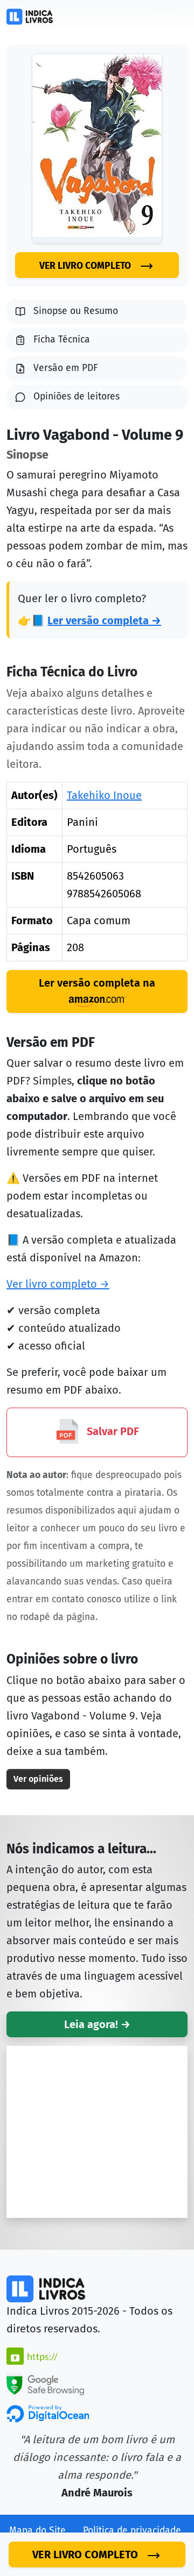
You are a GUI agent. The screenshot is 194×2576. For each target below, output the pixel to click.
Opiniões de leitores (77, 397)
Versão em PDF (66, 368)
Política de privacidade (132, 2531)
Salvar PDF (112, 1432)
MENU (166, 16)
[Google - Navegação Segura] (45, 2384)
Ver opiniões (38, 1779)
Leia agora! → (97, 2024)
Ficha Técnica (62, 340)
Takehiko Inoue (104, 795)
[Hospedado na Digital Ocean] (48, 2413)
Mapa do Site (37, 2531)
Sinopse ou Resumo (76, 311)
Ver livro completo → (58, 1284)
